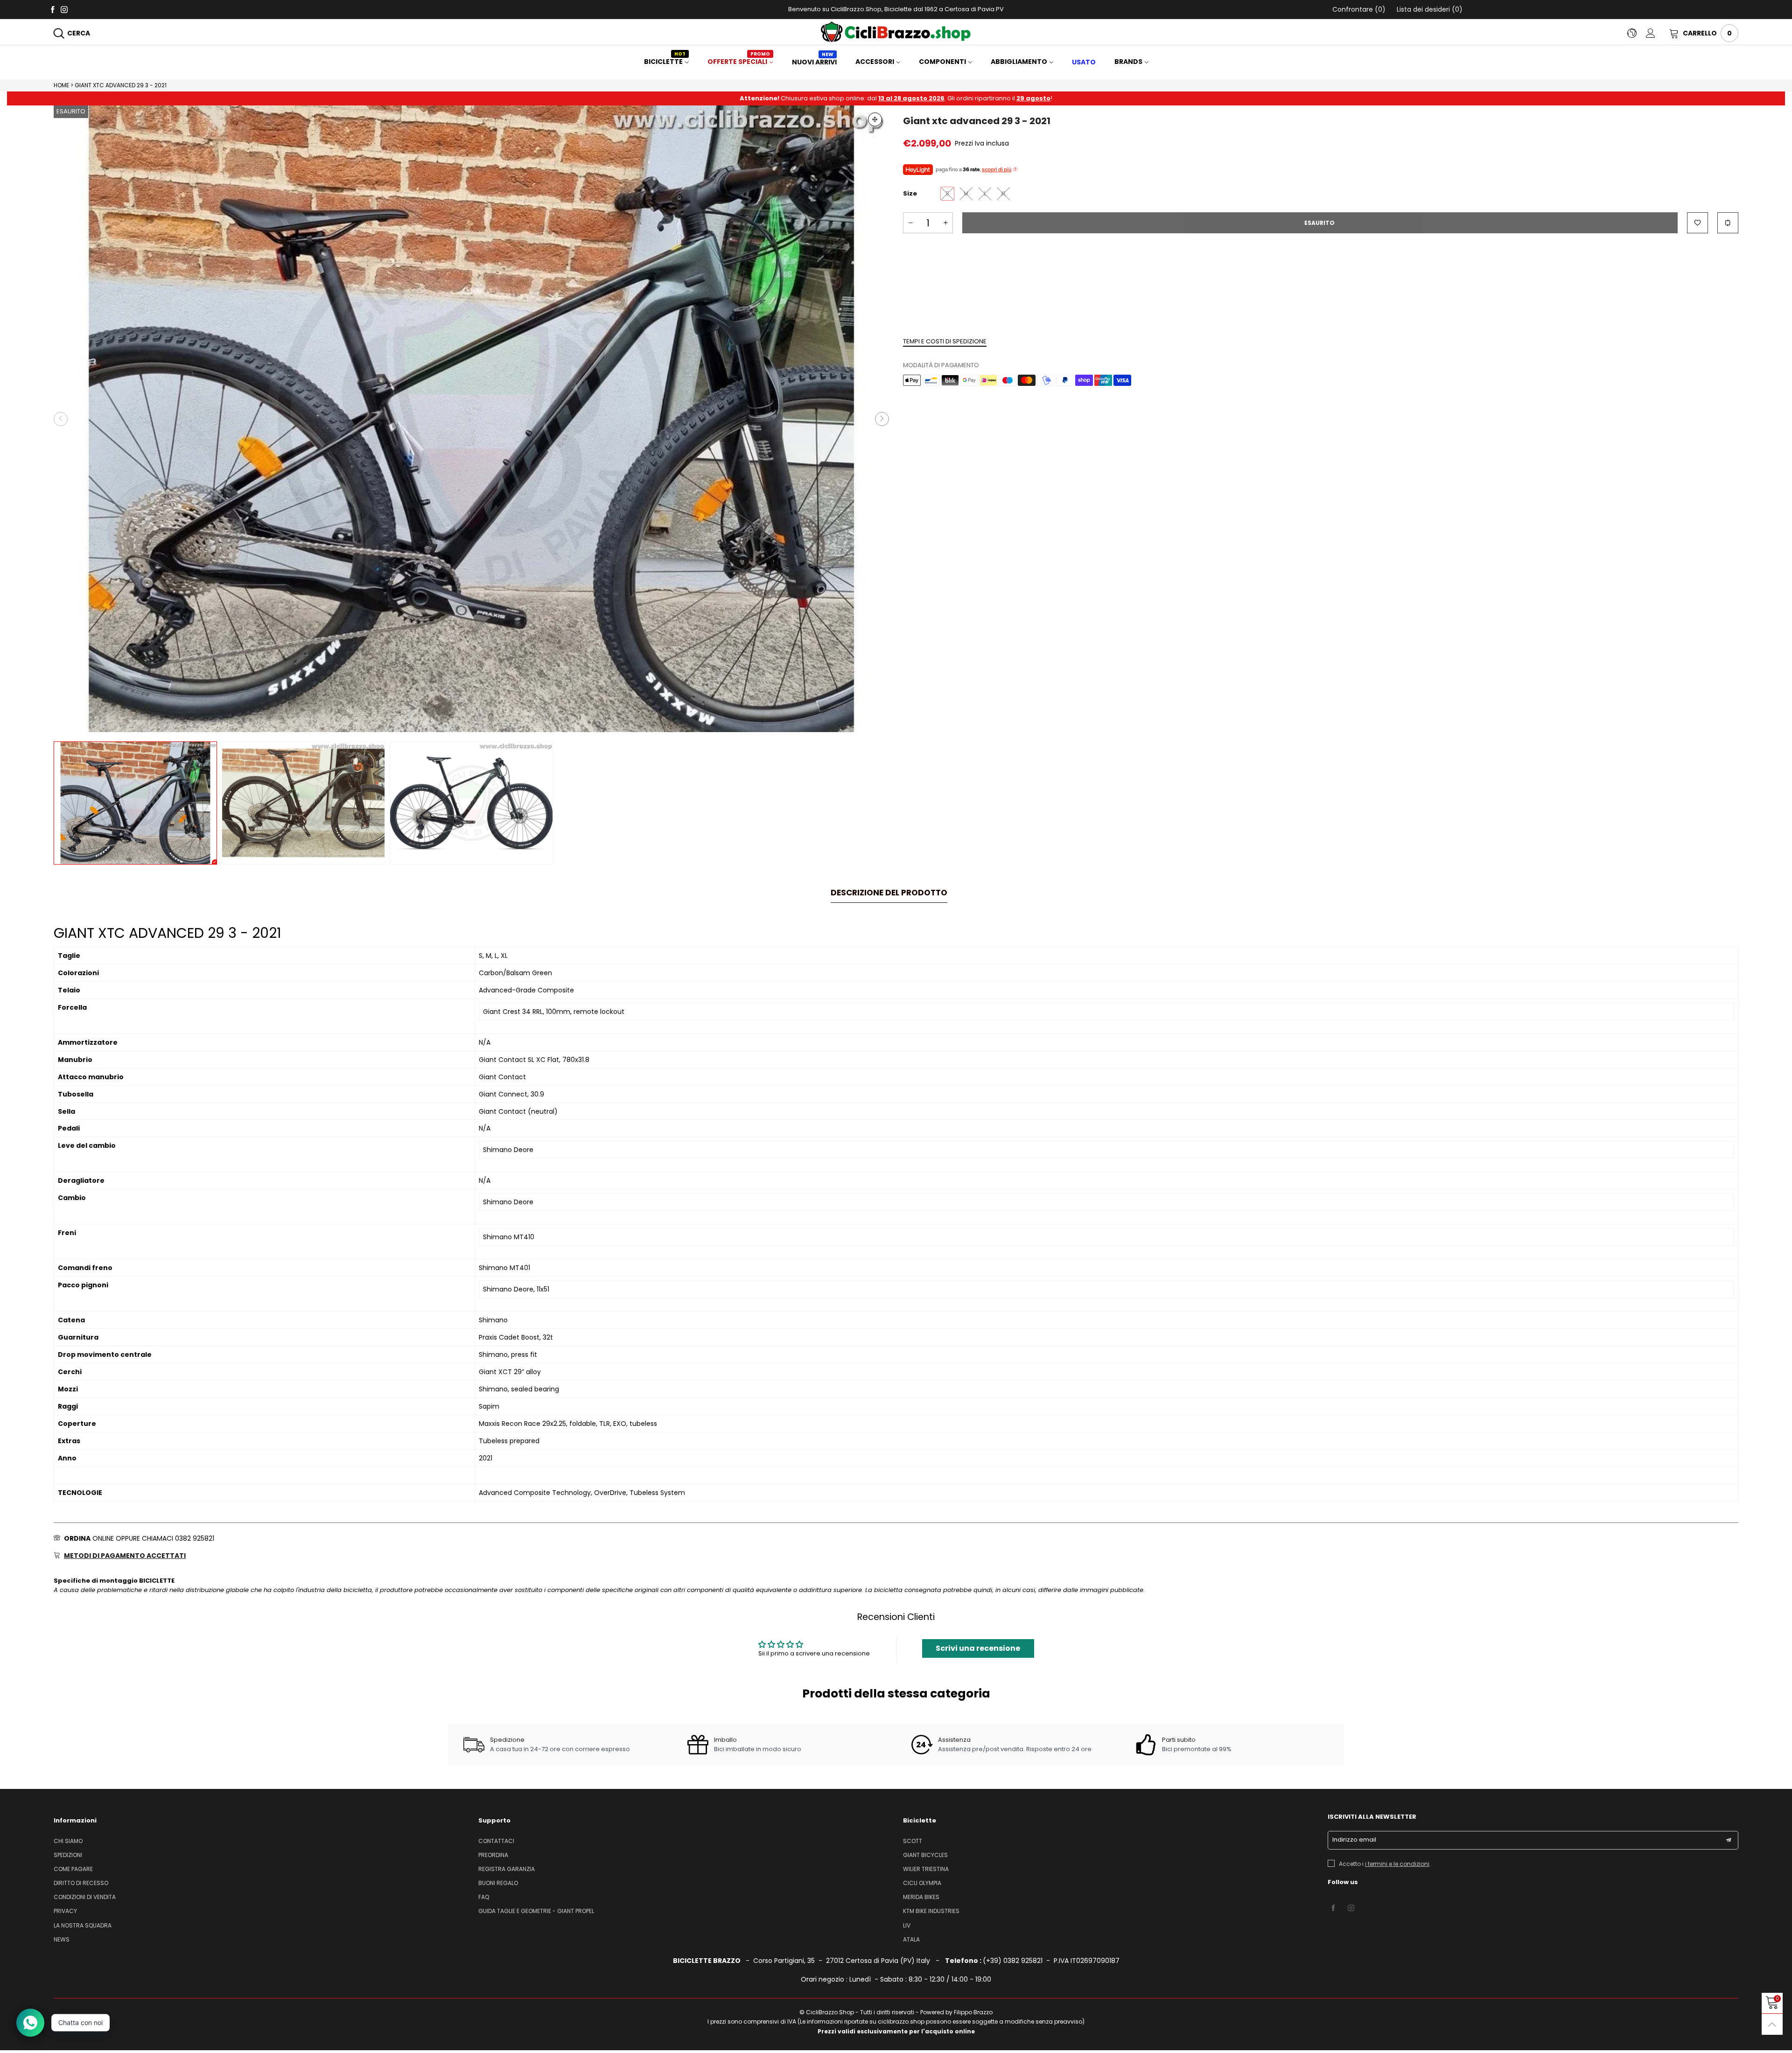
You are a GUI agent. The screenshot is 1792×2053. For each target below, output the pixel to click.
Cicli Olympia (922, 1883)
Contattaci (496, 1841)
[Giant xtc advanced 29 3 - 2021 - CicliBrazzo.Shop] (471, 419)
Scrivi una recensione (978, 1648)
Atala (911, 1939)
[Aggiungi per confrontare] (1728, 223)
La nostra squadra (83, 1925)
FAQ (484, 1897)
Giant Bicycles (925, 1855)
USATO (1084, 62)
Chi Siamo (68, 1841)
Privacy (65, 1911)
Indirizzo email (1354, 1840)
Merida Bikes (921, 1897)
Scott (913, 1841)
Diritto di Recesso (81, 1883)
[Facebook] (52, 9)
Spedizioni (68, 1855)
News (62, 1939)
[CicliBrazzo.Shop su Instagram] (1351, 1908)
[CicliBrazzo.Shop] (896, 32)
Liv (907, 1925)
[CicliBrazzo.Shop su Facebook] (1333, 1908)
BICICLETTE (665, 62)
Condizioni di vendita (85, 1897)
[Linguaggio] (1637, 33)
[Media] (875, 119)
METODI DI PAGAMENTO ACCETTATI (125, 1556)
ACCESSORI (875, 62)
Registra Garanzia (507, 1869)
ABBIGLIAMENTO (1019, 62)
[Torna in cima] (1772, 2024)
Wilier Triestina (926, 1869)
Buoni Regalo (498, 1883)
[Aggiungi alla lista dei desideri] (1697, 223)
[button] (61, 419)
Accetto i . (1385, 1864)
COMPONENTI (942, 62)
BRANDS (1128, 62)
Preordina (493, 1855)
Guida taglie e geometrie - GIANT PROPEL (536, 1911)
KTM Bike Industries (931, 1911)
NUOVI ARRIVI (814, 62)
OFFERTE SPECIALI (739, 62)
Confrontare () (1359, 9)
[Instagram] (64, 9)
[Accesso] (1658, 33)
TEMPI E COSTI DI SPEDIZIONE (945, 341)
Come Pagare (73, 1869)
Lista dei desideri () (1429, 9)
